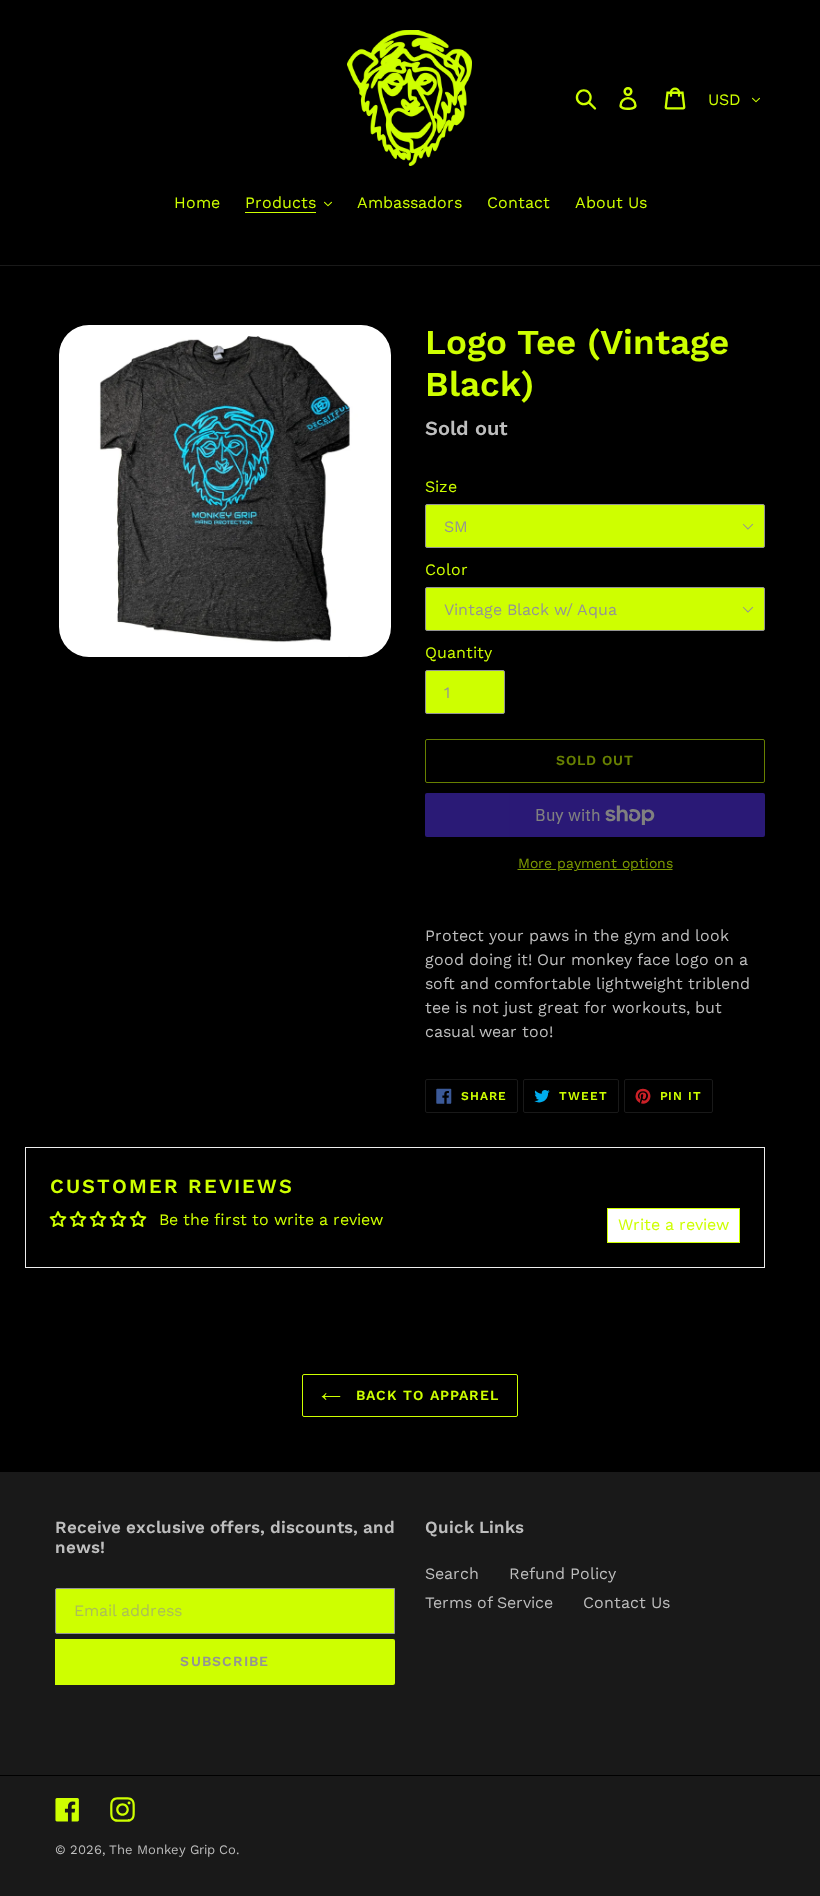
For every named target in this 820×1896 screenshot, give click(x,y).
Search (452, 1573)
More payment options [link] (595, 863)
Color (446, 569)
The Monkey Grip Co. (174, 1849)
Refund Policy (562, 1573)
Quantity (458, 652)
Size (441, 486)
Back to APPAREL (425, 1395)
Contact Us (626, 1602)
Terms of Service (489, 1602)
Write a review (673, 1224)
